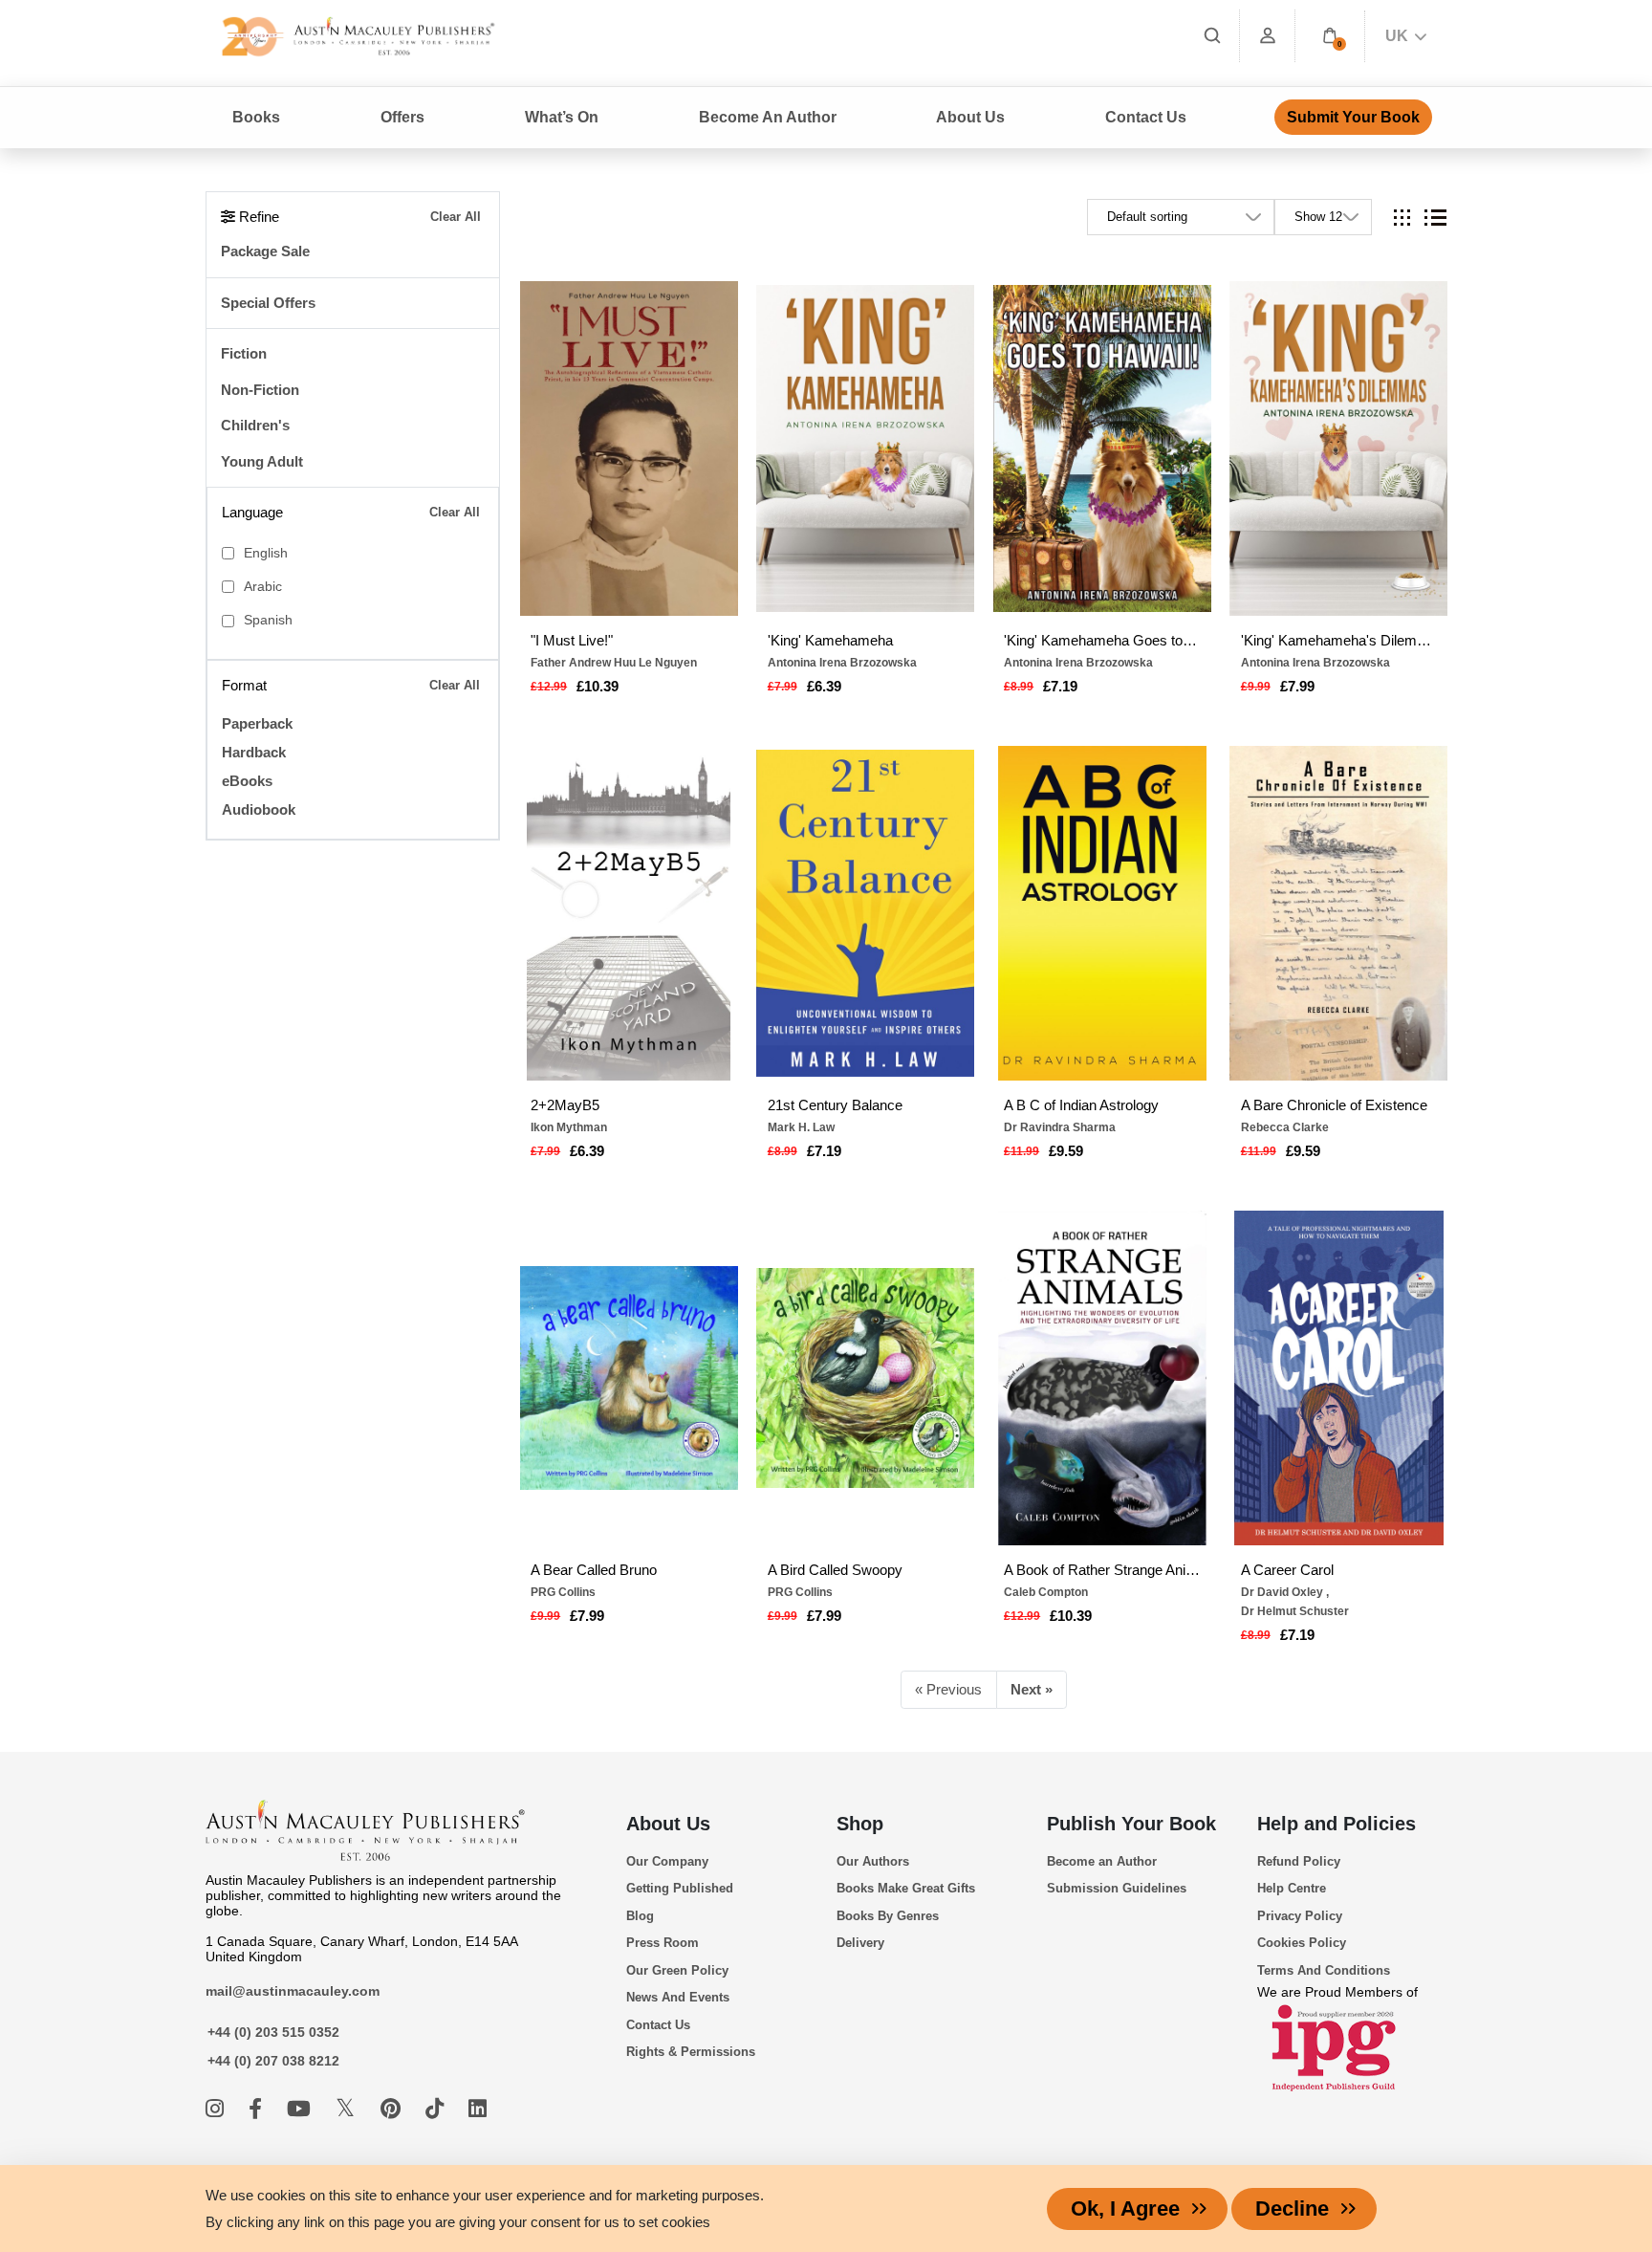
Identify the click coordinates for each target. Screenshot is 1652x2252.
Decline (1292, 2208)
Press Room (663, 1943)
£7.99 (1297, 686)
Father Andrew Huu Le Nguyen (614, 663)
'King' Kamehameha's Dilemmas (1339, 640)
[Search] (1212, 36)
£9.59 (1066, 1151)
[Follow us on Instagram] (217, 2109)
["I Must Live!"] (629, 448)
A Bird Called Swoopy (835, 1570)
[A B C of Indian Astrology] (1102, 913)
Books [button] (256, 117)
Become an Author (1102, 1861)
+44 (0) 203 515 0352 (273, 2032)
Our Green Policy (677, 1970)
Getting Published (680, 1888)
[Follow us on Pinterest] (393, 2109)
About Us (668, 1824)
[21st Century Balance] (865, 913)
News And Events (678, 1997)
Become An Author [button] (768, 117)
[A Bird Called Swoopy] (865, 1378)
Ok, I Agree (1125, 2208)
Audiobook (259, 809)
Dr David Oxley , (1285, 1592)
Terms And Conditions (1324, 1970)
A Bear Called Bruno (594, 1570)
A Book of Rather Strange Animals (1102, 1570)
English (266, 553)
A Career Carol (1287, 1570)
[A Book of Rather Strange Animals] (1102, 1378)
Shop (860, 1824)
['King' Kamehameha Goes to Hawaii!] (1102, 448)
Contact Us (1146, 117)
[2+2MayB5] (629, 913)
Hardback (254, 752)
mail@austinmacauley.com (293, 1991)
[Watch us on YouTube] (302, 2109)
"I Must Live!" (572, 640)
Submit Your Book (1353, 117)
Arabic (263, 587)
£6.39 (824, 686)
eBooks (247, 781)
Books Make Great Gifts (906, 1888)
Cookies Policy (1302, 1943)
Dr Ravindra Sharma (1060, 1127)
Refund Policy (1299, 1861)
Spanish (268, 620)
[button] (1330, 36)
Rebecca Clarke (1285, 1127)
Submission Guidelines (1117, 1888)
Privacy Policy (1300, 1916)
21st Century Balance (835, 1105)
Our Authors (873, 1861)
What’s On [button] (562, 117)
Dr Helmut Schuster (1295, 1611)
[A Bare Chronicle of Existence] (1338, 913)
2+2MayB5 (565, 1105)
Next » (1032, 1689)
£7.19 (1060, 686)
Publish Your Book (1131, 1824)
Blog (640, 1916)
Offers (402, 117)
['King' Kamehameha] (865, 448)
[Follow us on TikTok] (437, 2109)
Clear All (456, 217)
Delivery (860, 1943)
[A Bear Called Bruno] (629, 1378)
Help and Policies (1337, 1824)
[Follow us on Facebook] (258, 2109)
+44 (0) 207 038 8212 (273, 2061)
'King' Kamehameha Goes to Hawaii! (1102, 640)
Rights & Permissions (691, 2052)
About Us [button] (970, 117)
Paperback (257, 723)
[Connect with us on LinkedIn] (478, 2109)
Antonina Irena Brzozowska (842, 663)
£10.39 (598, 686)
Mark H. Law (801, 1127)
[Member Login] (1268, 36)
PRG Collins (563, 1592)
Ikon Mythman (569, 1127)
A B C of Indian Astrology (1081, 1105)
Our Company (667, 1861)
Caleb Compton (1046, 1592)
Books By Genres (888, 1916)
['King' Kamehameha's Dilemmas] (1338, 448)
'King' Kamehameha (830, 640)
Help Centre (1292, 1888)
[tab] (1402, 218)
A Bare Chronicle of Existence (1334, 1105)
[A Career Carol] (1338, 1378)
